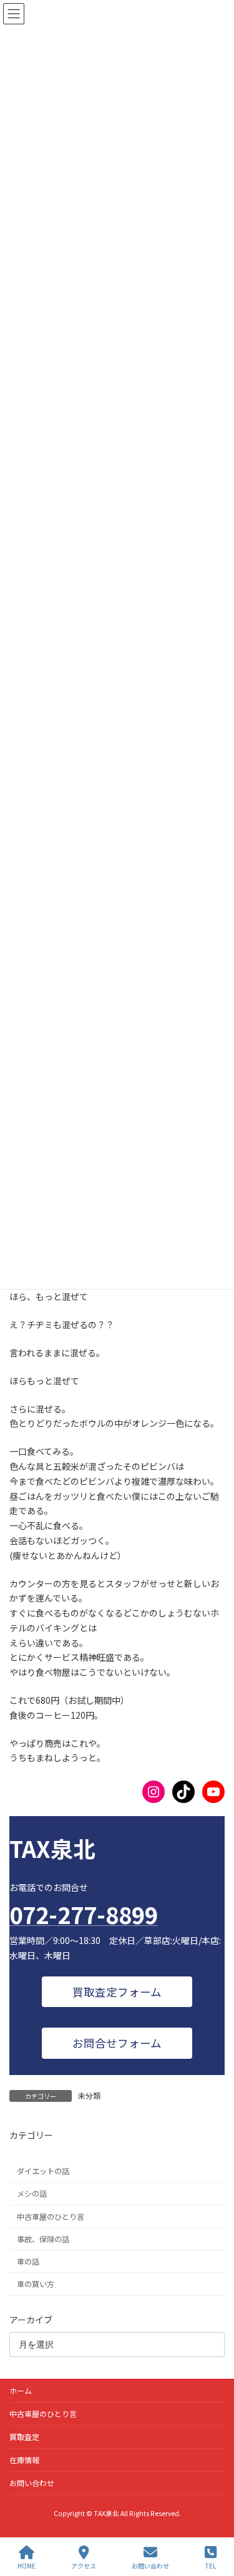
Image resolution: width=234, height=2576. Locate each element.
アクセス (84, 2565)
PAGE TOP (214, 2519)
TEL (211, 2565)
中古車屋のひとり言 (51, 2217)
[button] (117, 1992)
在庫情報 (24, 2460)
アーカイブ (31, 2320)
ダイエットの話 (43, 2172)
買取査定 (24, 2437)
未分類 (89, 2095)
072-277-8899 (84, 1914)
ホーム (21, 2390)
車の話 (28, 2262)
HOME (27, 2565)
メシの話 (32, 2194)
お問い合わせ (32, 2483)
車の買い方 (36, 2284)
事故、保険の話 (43, 2239)
